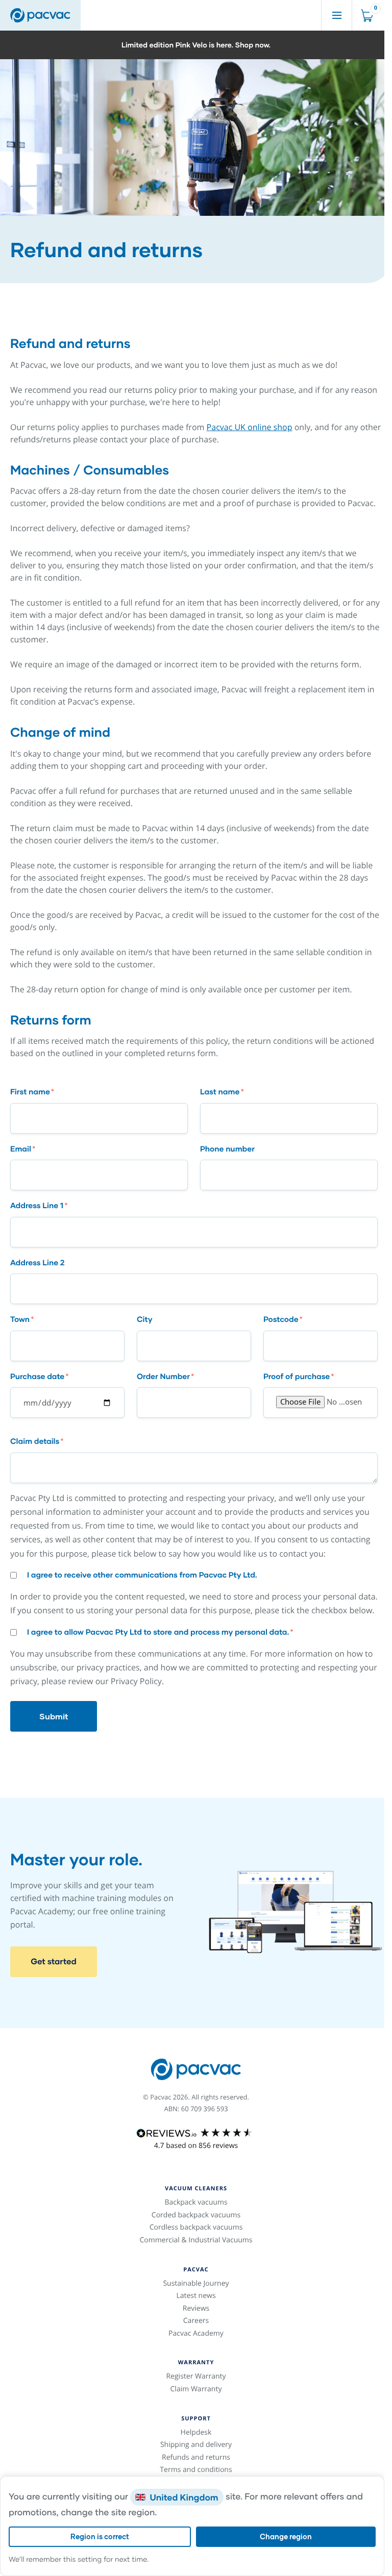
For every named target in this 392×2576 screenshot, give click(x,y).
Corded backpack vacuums (196, 2215)
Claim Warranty (196, 2389)
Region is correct (100, 2536)
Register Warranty (196, 2376)
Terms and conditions (196, 2470)
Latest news (196, 2296)
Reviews (196, 2308)
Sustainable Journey (196, 2283)
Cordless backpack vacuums (196, 2227)
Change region (286, 2536)
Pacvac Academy (196, 2333)
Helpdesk (196, 2432)
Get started (54, 1961)
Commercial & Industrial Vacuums (196, 2240)
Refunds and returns (196, 2457)
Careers (196, 2321)
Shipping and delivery (196, 2445)
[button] (196, 45)
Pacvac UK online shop (250, 427)
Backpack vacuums (196, 2202)
